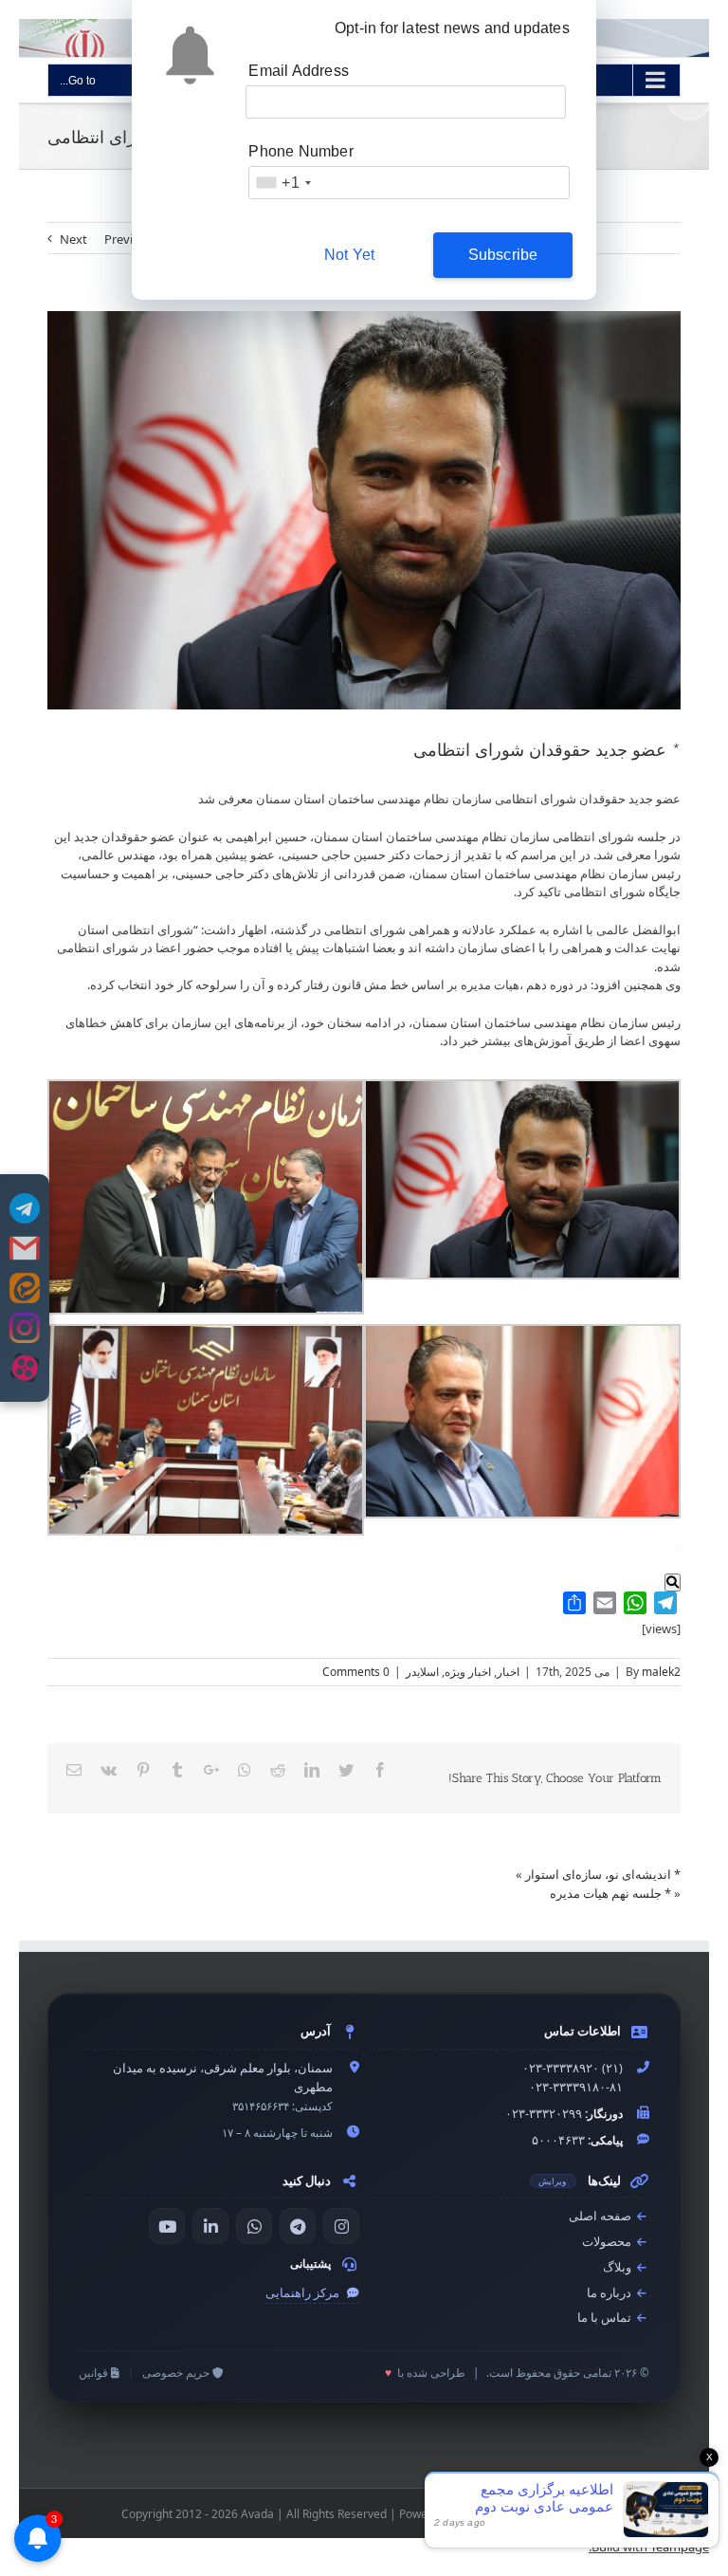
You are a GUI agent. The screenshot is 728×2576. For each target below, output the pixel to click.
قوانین (95, 2373)
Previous (129, 239)
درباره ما (610, 2293)
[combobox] (282, 183)
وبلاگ (619, 2267)
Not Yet (349, 255)
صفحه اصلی (601, 2216)
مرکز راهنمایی (304, 2293)
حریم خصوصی (177, 2373)
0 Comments (356, 1672)
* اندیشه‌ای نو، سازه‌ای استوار (603, 1874)
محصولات (608, 2242)
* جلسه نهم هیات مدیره (610, 1893)
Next (73, 239)
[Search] (673, 1582)
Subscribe (503, 255)
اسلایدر (422, 1672)
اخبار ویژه (468, 1672)
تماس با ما (606, 2318)
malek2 (661, 1672)
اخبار (508, 1672)
